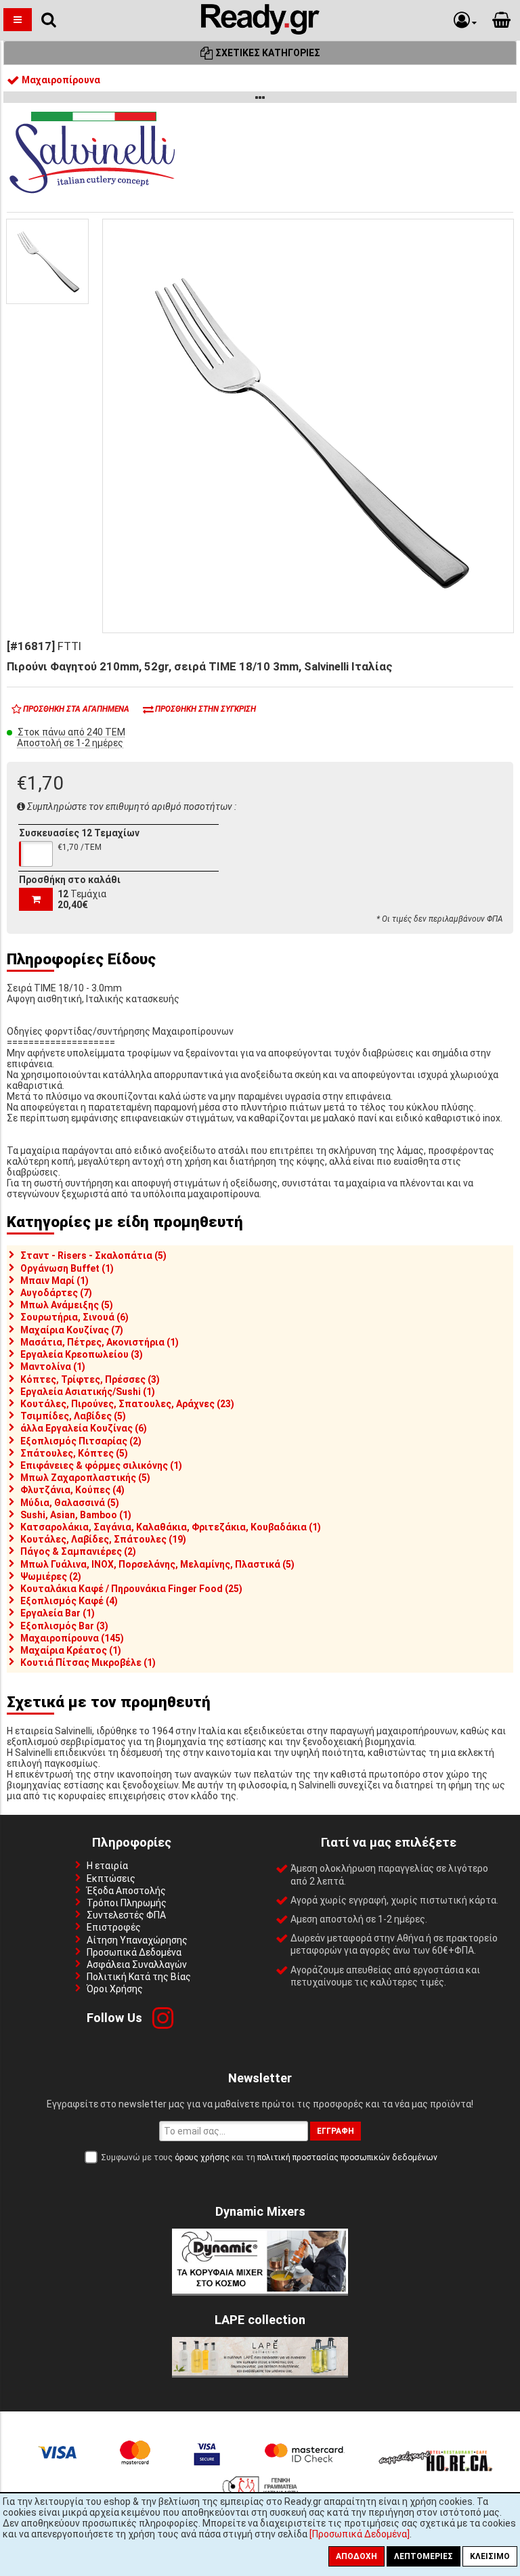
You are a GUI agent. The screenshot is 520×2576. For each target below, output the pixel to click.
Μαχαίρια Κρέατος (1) (71, 1650)
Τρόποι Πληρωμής (127, 1903)
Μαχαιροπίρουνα (60, 80)
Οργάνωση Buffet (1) (67, 1268)
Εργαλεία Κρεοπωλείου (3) (82, 1354)
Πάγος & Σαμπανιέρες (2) (78, 1551)
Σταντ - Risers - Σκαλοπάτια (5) (93, 1255)
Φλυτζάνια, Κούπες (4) (72, 1490)
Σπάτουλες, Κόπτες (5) (74, 1453)
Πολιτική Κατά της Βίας (139, 1977)
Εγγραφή (335, 2131)
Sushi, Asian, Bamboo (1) (76, 1515)
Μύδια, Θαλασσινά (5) (70, 1503)
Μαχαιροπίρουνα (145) (72, 1638)
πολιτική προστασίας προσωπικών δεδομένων (347, 2158)
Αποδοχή (356, 2556)
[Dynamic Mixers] (260, 2290)
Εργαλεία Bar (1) (58, 1613)
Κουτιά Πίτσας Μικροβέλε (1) (88, 1662)
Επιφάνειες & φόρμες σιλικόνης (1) (101, 1465)
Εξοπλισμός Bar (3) (64, 1626)
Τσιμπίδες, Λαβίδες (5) (73, 1416)
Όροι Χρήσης (115, 1989)
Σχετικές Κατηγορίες (267, 53)
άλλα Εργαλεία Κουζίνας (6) (84, 1428)
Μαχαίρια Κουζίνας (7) (72, 1330)
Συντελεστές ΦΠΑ (126, 1915)
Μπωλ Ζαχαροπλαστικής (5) (85, 1478)
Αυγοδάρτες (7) (56, 1293)
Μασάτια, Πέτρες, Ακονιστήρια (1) (100, 1342)
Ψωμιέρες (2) (51, 1576)
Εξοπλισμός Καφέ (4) (69, 1601)
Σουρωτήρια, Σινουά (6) (74, 1317)
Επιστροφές (114, 1927)
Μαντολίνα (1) (53, 1367)
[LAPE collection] (260, 2372)
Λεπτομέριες (424, 2556)
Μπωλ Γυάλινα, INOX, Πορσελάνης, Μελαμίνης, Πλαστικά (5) (157, 1564)
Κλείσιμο (490, 2556)
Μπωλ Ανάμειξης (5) (67, 1305)
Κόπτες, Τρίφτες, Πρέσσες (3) (90, 1379)
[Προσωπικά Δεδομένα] (360, 2534)
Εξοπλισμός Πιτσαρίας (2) (81, 1441)
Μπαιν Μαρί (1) (55, 1281)
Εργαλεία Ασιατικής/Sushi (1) (88, 1392)
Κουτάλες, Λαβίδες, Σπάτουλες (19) (103, 1539)
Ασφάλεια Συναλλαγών (137, 1965)
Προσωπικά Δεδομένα (134, 1952)
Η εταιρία (107, 1866)
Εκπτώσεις (111, 1879)
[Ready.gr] (260, 31)
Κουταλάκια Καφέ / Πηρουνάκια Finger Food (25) (131, 1589)
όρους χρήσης (202, 2158)
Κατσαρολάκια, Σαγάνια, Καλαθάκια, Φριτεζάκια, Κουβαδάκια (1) (171, 1527)
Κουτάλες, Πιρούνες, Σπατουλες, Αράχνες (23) (127, 1404)
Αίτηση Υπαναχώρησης (137, 1940)
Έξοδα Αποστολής (126, 1891)
